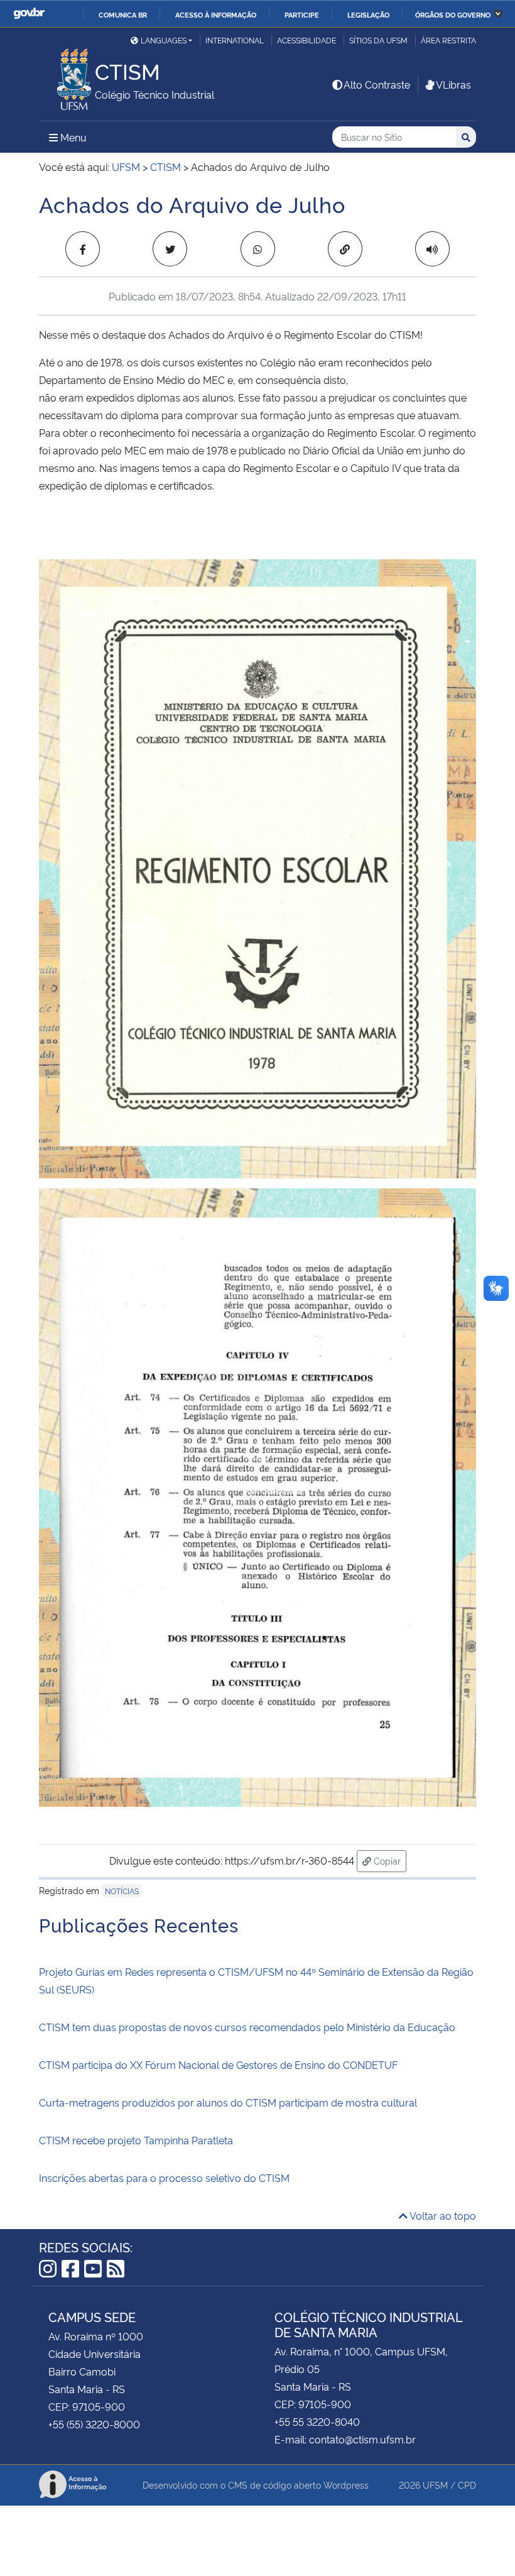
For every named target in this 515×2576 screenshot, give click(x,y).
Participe (302, 14)
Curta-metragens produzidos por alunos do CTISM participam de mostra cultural (228, 2102)
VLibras (453, 84)
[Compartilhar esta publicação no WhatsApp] (258, 249)
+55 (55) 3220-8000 (94, 2424)
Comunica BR (123, 14)
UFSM (435, 2485)
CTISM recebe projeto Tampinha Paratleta (136, 2140)
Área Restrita (448, 40)
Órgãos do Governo (453, 14)
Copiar (389, 1860)
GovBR (29, 14)
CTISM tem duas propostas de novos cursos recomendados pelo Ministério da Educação (247, 2027)
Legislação (368, 14)
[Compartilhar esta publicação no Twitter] (170, 249)
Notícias (122, 1891)
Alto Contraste (377, 84)
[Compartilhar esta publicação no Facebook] (83, 249)
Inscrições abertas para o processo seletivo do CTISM (164, 2178)
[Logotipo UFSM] (67, 76)
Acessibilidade (306, 40)
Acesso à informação (216, 14)
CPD (467, 2485)
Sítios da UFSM (378, 40)
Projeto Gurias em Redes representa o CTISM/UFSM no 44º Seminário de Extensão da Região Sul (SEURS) (256, 1980)
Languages (164, 40)
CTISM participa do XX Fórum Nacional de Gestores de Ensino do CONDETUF (220, 2064)
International (235, 40)
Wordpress (346, 2485)
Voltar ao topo (442, 2215)
